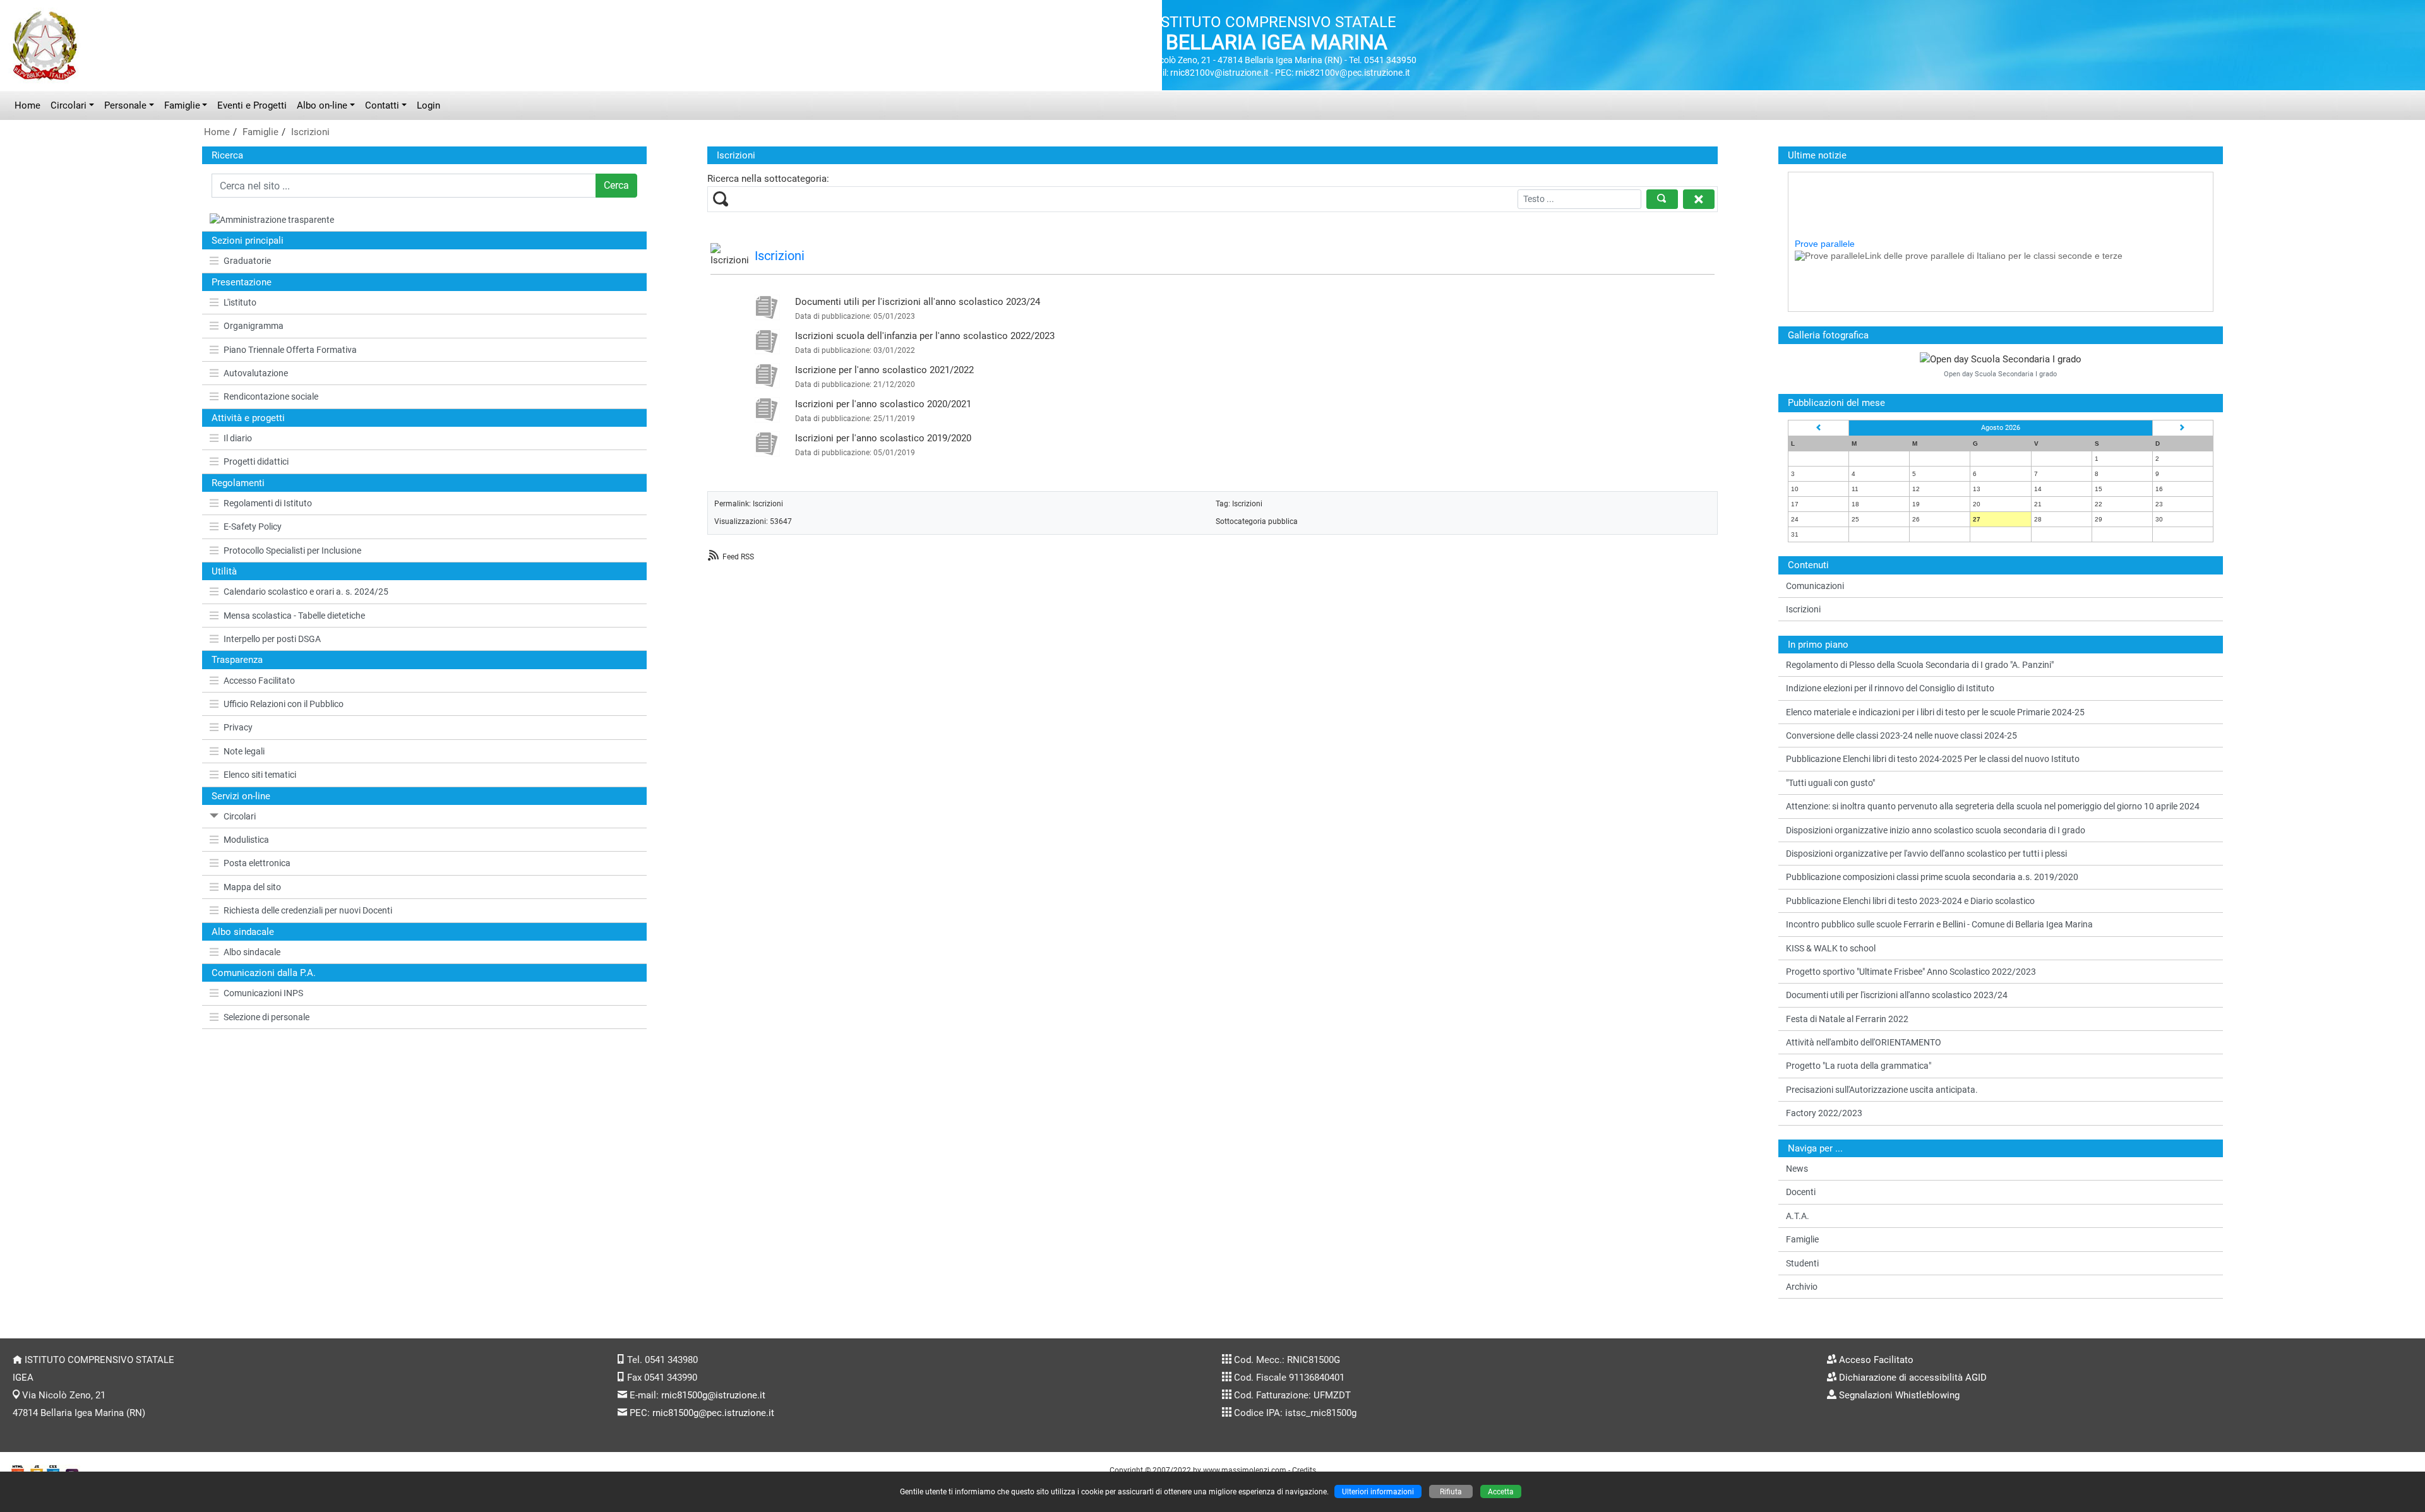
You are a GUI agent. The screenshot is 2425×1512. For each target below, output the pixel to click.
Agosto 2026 (2001, 428)
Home (27, 105)
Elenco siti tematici (260, 775)
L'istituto (240, 302)
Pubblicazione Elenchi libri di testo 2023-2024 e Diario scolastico (1910, 901)
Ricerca (227, 155)
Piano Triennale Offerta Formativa (290, 350)
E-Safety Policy (253, 527)
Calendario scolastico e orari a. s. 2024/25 (306, 592)
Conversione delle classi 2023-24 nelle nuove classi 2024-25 (1901, 735)
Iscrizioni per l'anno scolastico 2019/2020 (883, 438)
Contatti (382, 105)
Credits (1304, 1470)
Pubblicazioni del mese (1836, 403)
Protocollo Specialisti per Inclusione (292, 551)
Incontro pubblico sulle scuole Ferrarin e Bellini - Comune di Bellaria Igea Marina (1939, 924)
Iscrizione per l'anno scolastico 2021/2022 (884, 370)
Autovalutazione (256, 373)
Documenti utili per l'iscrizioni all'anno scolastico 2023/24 (918, 302)
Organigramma (254, 326)
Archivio (1802, 1287)
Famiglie (182, 105)
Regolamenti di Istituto (268, 503)
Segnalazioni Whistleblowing (1899, 1395)
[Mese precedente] (1819, 428)
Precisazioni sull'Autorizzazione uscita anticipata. (1882, 1090)
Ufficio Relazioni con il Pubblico (284, 704)
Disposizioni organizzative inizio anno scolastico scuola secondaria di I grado (1936, 830)
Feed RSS (738, 557)
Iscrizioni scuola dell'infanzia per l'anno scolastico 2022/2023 (925, 336)
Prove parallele (1825, 216)
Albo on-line (322, 105)
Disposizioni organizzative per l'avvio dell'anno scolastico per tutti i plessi (1926, 854)
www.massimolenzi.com (1245, 1470)
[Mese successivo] (2182, 428)
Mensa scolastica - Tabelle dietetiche (294, 616)
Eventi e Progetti (252, 105)
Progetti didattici (256, 461)
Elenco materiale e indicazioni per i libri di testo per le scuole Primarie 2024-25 (1935, 712)
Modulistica (246, 840)
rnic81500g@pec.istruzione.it (713, 1413)
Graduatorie (247, 261)
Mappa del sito (252, 887)
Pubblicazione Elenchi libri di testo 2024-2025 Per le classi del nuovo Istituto (1933, 759)
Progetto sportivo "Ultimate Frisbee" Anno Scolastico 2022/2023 (1911, 972)
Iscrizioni (310, 132)
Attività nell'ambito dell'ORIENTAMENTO (1864, 1042)
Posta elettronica (257, 863)
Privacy (238, 727)
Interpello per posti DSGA (272, 639)
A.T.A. (1798, 1216)
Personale (125, 105)
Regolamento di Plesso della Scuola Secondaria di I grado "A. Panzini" (1920, 665)
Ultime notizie (1817, 155)
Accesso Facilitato (259, 681)
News (1797, 1169)
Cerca (616, 185)
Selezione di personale (266, 1017)
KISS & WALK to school (1831, 948)
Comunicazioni (1815, 586)
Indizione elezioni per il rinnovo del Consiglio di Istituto (1890, 688)
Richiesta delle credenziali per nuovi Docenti (308, 910)
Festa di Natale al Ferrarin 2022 (1847, 1019)
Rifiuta (1451, 1491)
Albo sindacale (252, 952)
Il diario (238, 438)
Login (428, 105)
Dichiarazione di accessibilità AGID (1913, 1378)
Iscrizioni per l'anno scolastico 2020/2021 (883, 404)
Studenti (1802, 1263)
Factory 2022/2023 (1824, 1113)
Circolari (69, 105)
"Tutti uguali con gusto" (1830, 783)
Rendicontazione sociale (271, 396)
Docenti (1801, 1192)
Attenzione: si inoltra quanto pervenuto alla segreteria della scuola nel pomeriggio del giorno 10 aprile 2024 (1993, 806)
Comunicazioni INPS (263, 993)
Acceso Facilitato (1876, 1360)
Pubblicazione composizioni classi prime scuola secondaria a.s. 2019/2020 (1932, 877)
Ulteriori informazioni (1378, 1491)
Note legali (244, 751)
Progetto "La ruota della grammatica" (1859, 1066)
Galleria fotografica (1828, 335)
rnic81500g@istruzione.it (713, 1395)
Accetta (1501, 1491)
